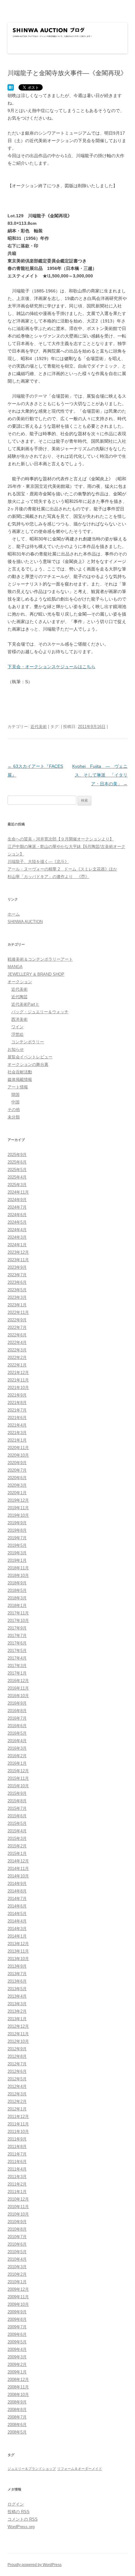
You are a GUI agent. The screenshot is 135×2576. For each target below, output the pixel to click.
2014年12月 (18, 1861)
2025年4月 (17, 1177)
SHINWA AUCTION (25, 922)
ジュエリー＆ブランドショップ (32, 2469)
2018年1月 (17, 1605)
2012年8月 (17, 2056)
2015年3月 (17, 1838)
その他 (14, 1110)
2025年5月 (17, 1170)
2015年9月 (17, 1793)
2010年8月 (17, 2229)
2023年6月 (17, 1282)
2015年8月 (17, 1801)
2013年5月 (17, 1989)
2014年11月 (18, 1869)
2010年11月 (18, 2207)
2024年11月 (18, 1192)
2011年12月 (18, 2117)
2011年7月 (17, 2154)
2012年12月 (18, 2026)
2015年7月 (17, 1808)
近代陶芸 (19, 997)
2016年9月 (17, 1703)
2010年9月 (17, 2222)
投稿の (19, 2512)
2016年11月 (18, 1688)
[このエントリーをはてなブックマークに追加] (11, 88)
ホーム (14, 914)
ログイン (16, 2504)
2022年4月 (17, 1342)
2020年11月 (18, 1448)
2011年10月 (18, 2132)
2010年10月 (18, 2214)
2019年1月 (17, 1560)
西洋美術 (19, 1019)
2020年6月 (17, 1478)
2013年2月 (17, 2011)
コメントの (23, 2519)
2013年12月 (18, 1944)
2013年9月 (17, 1966)
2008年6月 (17, 2425)
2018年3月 (17, 1598)
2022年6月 (17, 1335)
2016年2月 (17, 1756)
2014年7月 (17, 1899)
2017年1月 (17, 1673)
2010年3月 (17, 2267)
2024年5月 (17, 1222)
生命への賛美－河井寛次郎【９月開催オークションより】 (61, 839)
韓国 (15, 1094)
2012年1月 (17, 2109)
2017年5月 (17, 1651)
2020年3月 (17, 1485)
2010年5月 (17, 2252)
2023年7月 (17, 1275)
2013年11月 (18, 1951)
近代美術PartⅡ (25, 1004)
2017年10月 (18, 1621)
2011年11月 (18, 2124)
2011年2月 (17, 2184)
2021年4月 (17, 1425)
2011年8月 (17, 2147)
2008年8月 (17, 2410)
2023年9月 (17, 1267)
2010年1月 (17, 2282)
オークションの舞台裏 (28, 1064)
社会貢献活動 (20, 1072)
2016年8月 (17, 1711)
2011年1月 (17, 2192)
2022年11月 (18, 1312)
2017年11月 (18, 1613)
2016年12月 (18, 1681)
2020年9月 (17, 1463)
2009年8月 (17, 2319)
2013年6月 (17, 1981)
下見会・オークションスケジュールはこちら (51, 667)
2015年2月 (17, 1846)
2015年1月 (17, 1853)
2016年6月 (17, 1726)
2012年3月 (17, 2094)
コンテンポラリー (28, 1042)
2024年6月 (17, 1215)
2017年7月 (17, 1636)
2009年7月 (17, 2327)
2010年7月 (17, 2237)
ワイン (17, 1027)
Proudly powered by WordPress (35, 2565)
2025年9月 (17, 1155)
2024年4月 (17, 1230)
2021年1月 (17, 1440)
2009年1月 (17, 2372)
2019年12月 (18, 1500)
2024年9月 (17, 1200)
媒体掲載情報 (20, 1079)
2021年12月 (18, 1373)
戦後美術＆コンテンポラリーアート (40, 959)
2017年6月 (17, 1643)
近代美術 (39, 727)
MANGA (15, 967)
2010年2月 (17, 2274)
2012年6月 (17, 2071)
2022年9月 (17, 1320)
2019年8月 (17, 1530)
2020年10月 (18, 1455)
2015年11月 (18, 1778)
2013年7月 (17, 1974)
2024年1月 (17, 1245)
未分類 (14, 1117)
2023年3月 (17, 1297)
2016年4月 (17, 1741)
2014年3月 (17, 1929)
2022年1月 (17, 1365)
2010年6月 (17, 2244)
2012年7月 (17, 2064)
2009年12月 (18, 2289)
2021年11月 (18, 1380)
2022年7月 (17, 1327)
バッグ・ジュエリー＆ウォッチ (40, 1012)
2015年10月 (18, 1786)
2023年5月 (17, 1290)
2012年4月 (17, 2086)
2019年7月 (17, 1538)
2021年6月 (17, 1418)
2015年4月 (17, 1831)
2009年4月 (17, 2349)
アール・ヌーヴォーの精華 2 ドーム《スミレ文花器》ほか (62, 869)
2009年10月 (18, 2304)
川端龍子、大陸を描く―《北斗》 (38, 862)
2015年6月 (17, 1816)
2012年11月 (18, 2034)
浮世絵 (17, 1034)
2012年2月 (17, 2101)
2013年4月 (17, 1996)
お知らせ (16, 1049)
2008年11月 (18, 2387)
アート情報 (18, 1087)
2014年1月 (17, 1936)
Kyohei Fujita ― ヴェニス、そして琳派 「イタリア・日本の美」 (100, 775)
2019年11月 (18, 1508)
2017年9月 (17, 1628)
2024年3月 (17, 1237)
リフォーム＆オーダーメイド (80, 2469)
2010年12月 (18, 2199)
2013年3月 (17, 2004)
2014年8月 (17, 1891)
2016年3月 (17, 1748)
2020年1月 (17, 1493)
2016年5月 (17, 1733)
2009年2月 (17, 2364)
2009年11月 (18, 2297)
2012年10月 (18, 2041)
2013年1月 (17, 2019)
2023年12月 (18, 1252)
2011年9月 (17, 2139)
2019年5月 (17, 1545)
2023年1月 (17, 1305)
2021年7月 (17, 1410)
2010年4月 (17, 2259)
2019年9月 (17, 1523)
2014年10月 (18, 1876)
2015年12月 (18, 1771)
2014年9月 (17, 1884)
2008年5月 (17, 2432)
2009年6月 (17, 2334)
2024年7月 (17, 1207)
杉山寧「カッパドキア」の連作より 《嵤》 (48, 877)
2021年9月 (17, 1395)
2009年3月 (17, 2357)
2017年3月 (17, 1666)
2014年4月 (17, 1921)
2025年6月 (17, 1162)
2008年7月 (17, 2417)
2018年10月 (18, 1575)
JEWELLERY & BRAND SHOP (36, 974)
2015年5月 (17, 1823)
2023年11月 (18, 1260)
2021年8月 (17, 1403)
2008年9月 (17, 2402)
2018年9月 (17, 1583)
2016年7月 (17, 1718)
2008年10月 (18, 2395)
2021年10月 (18, 1388)
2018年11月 (18, 1568)
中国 (15, 1102)
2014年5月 (17, 1914)
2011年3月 (17, 2177)
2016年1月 (17, 1763)
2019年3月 (17, 1553)
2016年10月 (18, 1696)
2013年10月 (18, 1959)
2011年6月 (17, 2162)
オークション (20, 982)
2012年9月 (17, 2049)
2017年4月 (17, 1658)
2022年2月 (17, 1358)
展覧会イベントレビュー (30, 1057)
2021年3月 (17, 1433)
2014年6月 (17, 1906)
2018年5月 (17, 1590)
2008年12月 (18, 2380)
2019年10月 (18, 1515)
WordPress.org (21, 2527)
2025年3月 (17, 1185)
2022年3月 (17, 1350)
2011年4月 (17, 2169)
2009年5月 (17, 2342)
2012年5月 (17, 2079)
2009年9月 (17, 2312)
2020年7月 (17, 1470)
